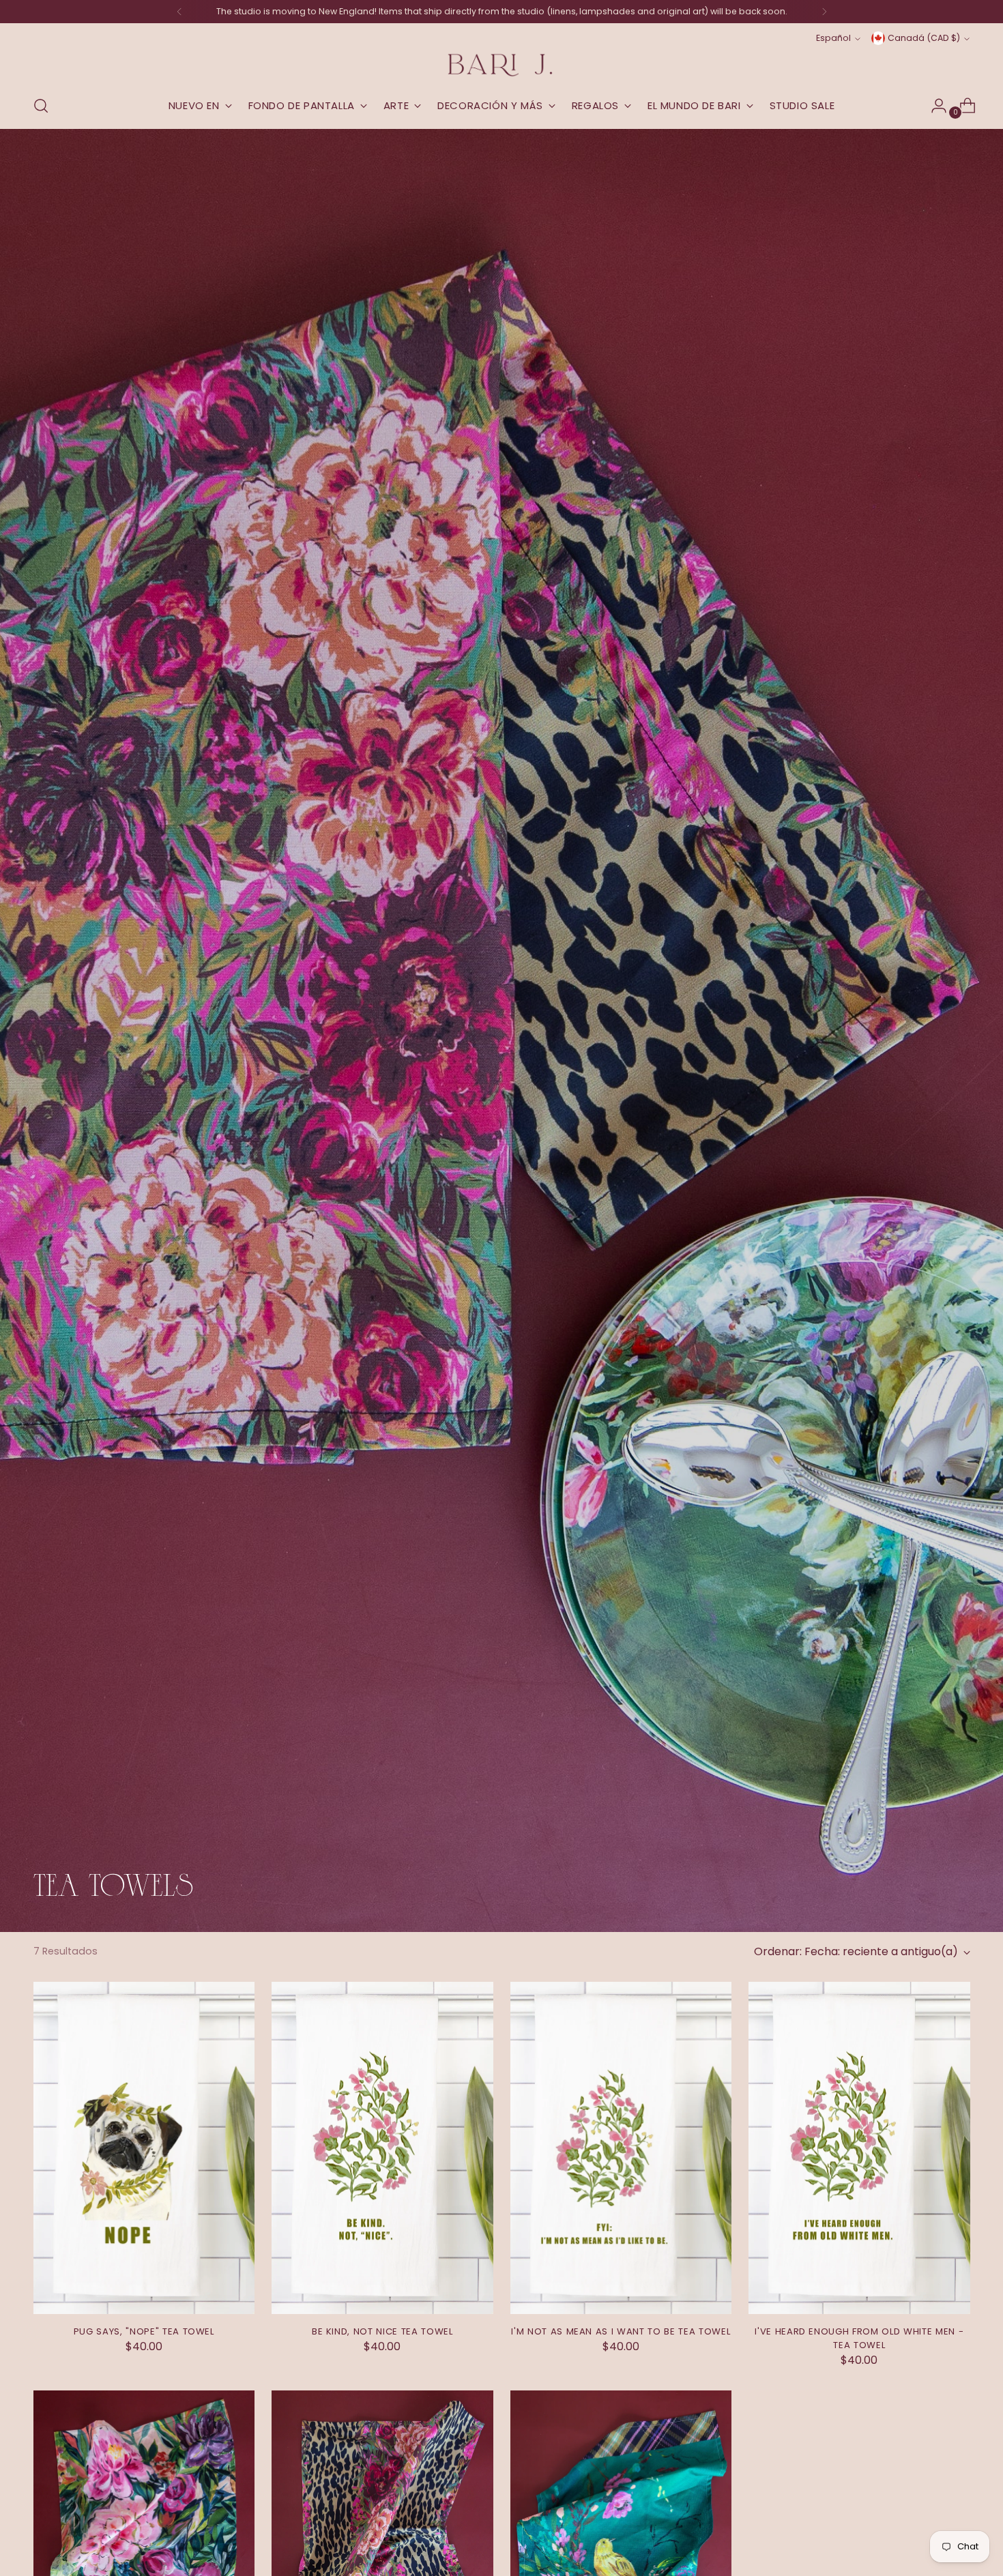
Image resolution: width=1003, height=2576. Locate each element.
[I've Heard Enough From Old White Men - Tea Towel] (859, 2148)
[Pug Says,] (144, 2148)
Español (833, 38)
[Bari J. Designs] (501, 65)
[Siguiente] (824, 12)
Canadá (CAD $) (924, 38)
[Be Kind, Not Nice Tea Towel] (382, 2148)
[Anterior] (179, 12)
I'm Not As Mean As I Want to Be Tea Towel (621, 2331)
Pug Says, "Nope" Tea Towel (144, 2331)
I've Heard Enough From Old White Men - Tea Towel (859, 2338)
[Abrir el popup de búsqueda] (41, 106)
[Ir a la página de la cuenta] (933, 106)
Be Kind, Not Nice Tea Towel (382, 2331)
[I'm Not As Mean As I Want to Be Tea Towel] (621, 2148)
